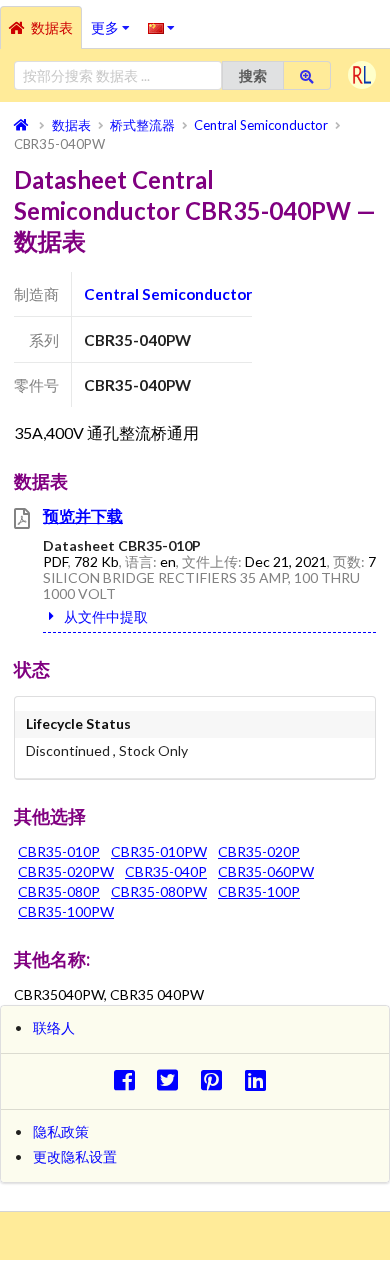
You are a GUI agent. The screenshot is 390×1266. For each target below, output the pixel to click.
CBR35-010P (59, 851)
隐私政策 (61, 1131)
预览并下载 (83, 515)
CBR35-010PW (159, 851)
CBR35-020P (259, 851)
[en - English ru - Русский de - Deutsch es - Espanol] (161, 27)
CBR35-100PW (66, 911)
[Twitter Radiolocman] (173, 1079)
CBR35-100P (259, 891)
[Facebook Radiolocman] (129, 1079)
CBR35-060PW (266, 871)
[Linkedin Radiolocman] (260, 1079)
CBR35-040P (166, 871)
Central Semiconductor (168, 294)
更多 (115, 21)
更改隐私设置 (75, 1156)
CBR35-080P (59, 891)
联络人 (54, 1027)
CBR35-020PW (66, 871)
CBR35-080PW (159, 891)
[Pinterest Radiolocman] (217, 1079)
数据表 (52, 27)
